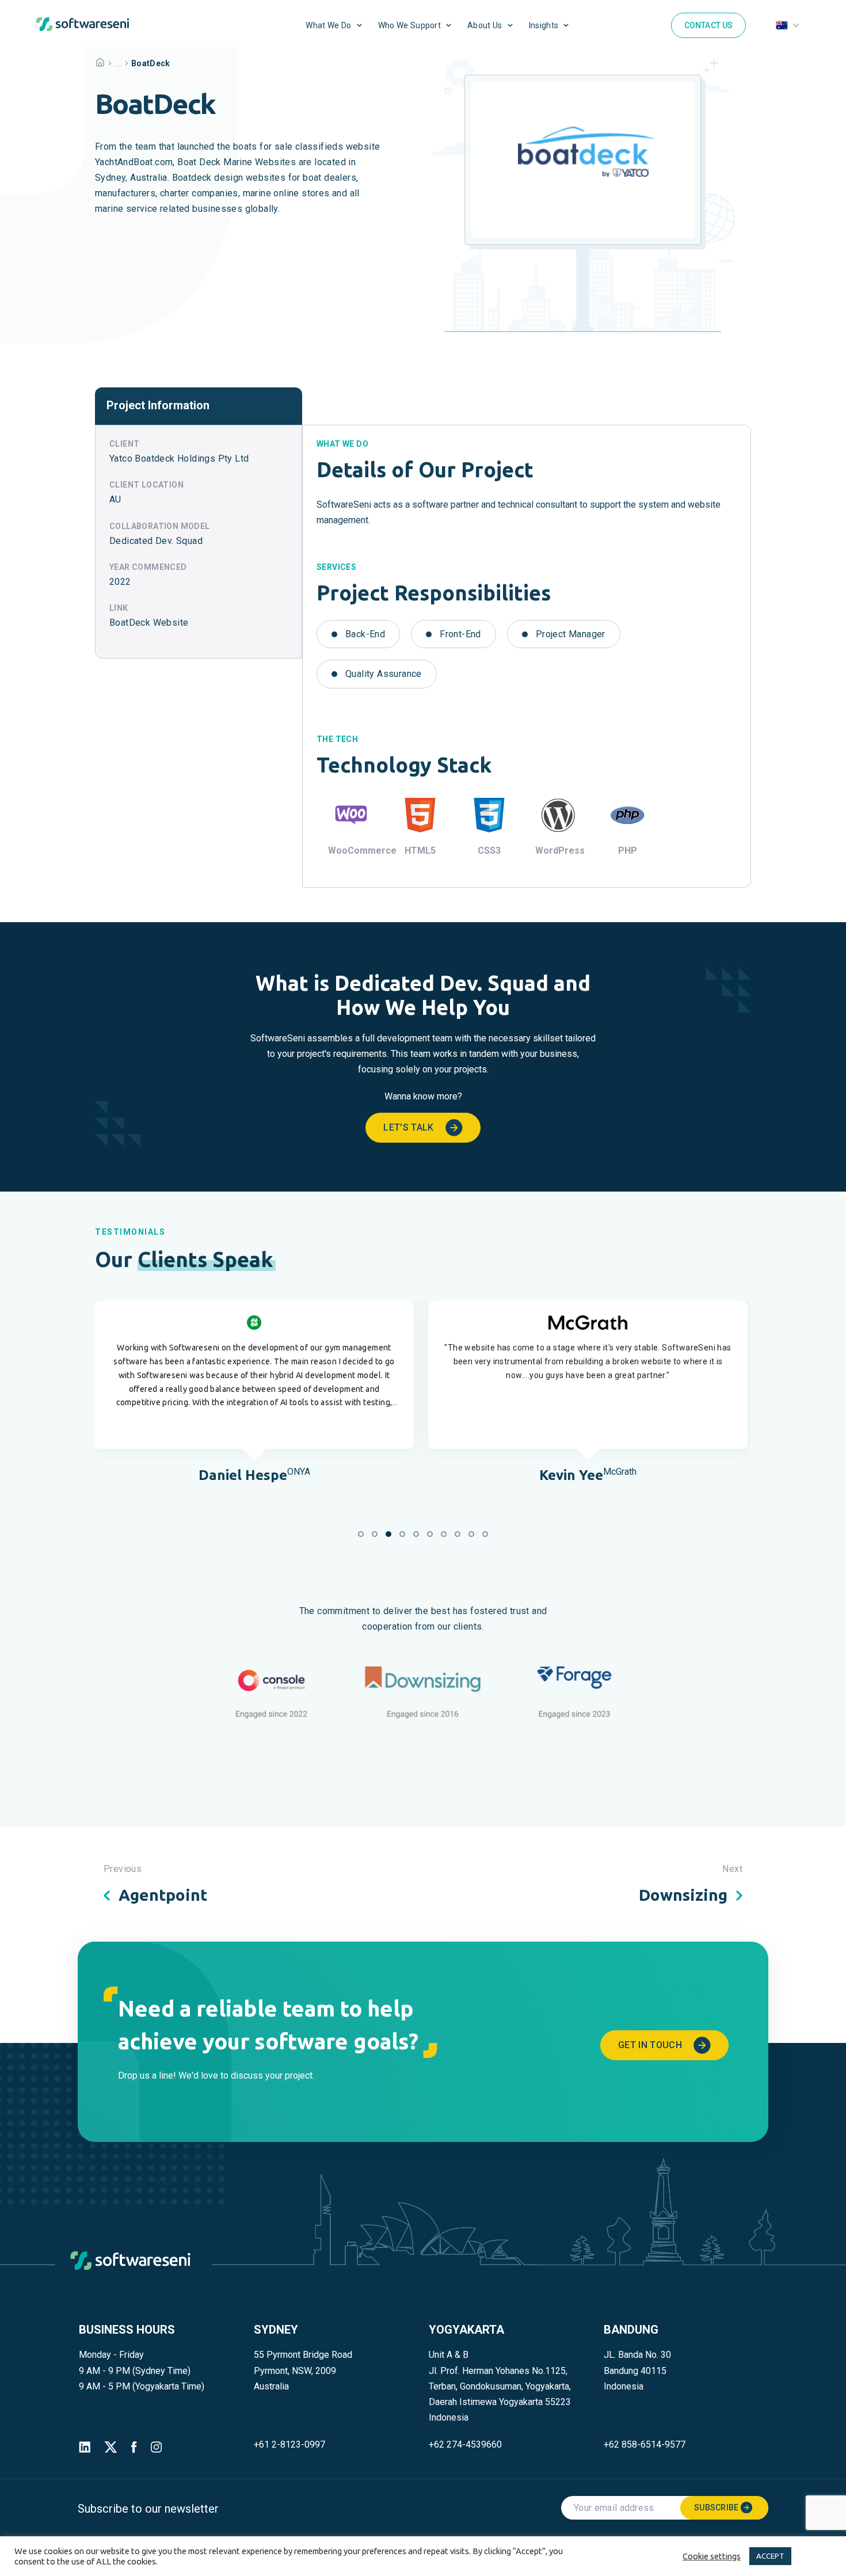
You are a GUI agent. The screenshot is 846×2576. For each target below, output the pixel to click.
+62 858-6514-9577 (645, 2444)
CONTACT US (709, 25)
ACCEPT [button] (770, 2556)
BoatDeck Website (149, 623)
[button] (361, 1534)
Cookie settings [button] (712, 2556)
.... (118, 63)
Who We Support (409, 25)
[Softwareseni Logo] (83, 27)
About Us (485, 25)
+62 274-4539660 (465, 2444)
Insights (544, 25)
